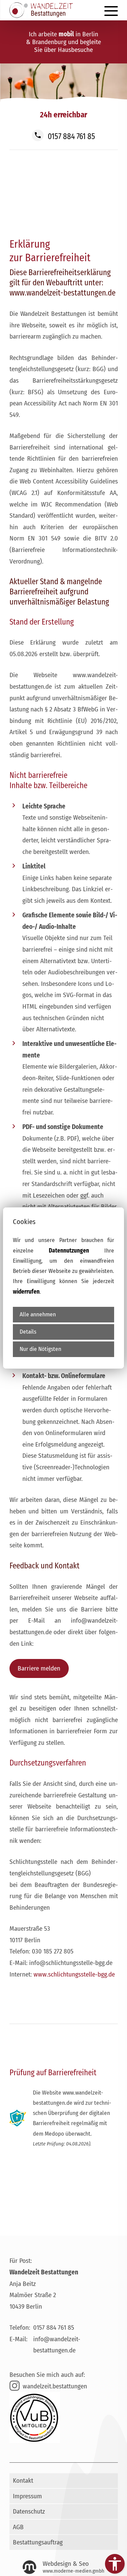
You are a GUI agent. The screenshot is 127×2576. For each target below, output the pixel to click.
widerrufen (26, 1292)
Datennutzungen (69, 1251)
